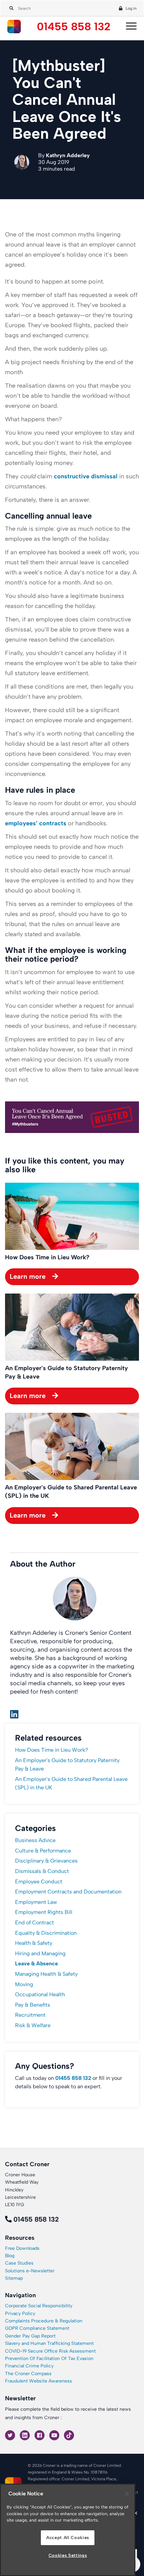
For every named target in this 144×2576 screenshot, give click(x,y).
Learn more (28, 1276)
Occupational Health (40, 1994)
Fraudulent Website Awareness (39, 2381)
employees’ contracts (36, 823)
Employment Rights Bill (44, 1912)
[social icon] (11, 2435)
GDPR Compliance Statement (37, 2328)
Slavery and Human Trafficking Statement (49, 2343)
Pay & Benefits (33, 2005)
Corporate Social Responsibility (39, 2306)
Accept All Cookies (68, 2538)
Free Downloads (22, 2248)
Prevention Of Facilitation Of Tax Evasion (49, 2359)
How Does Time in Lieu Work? (52, 1750)
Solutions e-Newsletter (30, 2271)
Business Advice (35, 1840)
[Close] (127, 2494)
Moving (24, 1984)
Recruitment (30, 2015)
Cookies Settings (68, 2555)
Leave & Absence (37, 1963)
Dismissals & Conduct (42, 1871)
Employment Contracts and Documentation (68, 1892)
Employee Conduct (39, 1882)
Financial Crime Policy (29, 2366)
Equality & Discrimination (46, 1933)
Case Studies (19, 2263)
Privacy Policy (20, 2313)
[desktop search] (10, 7)
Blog (10, 2256)
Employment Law (36, 1902)
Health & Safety (34, 1943)
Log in (131, 8)
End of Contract (34, 1923)
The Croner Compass (28, 2374)
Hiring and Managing (40, 1953)
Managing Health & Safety (46, 1974)
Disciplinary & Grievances (46, 1861)
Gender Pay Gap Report (30, 2336)
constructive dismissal (86, 476)
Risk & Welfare (33, 2025)
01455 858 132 (74, 27)
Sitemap (14, 2278)
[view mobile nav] (130, 27)
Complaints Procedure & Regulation (44, 2321)
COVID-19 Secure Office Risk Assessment (50, 2351)
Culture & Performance (43, 1851)
